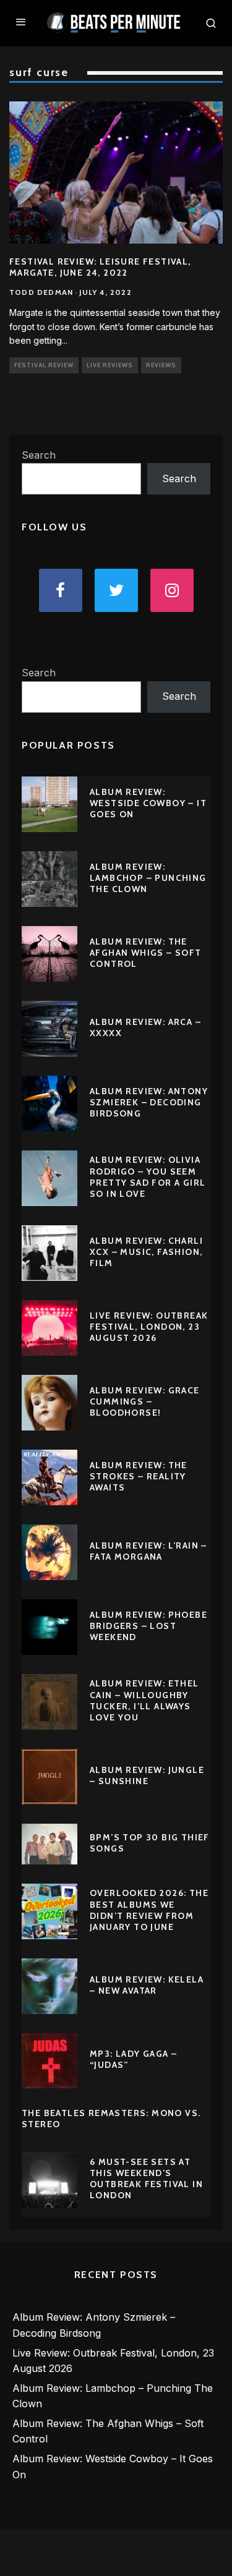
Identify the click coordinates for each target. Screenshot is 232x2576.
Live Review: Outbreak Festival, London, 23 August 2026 (149, 1327)
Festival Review (44, 365)
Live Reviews (110, 365)
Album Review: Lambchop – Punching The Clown (148, 878)
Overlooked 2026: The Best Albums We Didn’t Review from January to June (149, 1910)
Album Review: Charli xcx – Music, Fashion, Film (146, 1252)
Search (39, 455)
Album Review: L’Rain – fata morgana (148, 1551)
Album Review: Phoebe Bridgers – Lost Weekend (148, 1626)
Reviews (161, 365)
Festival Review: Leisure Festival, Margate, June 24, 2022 (100, 267)
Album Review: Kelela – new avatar (147, 1985)
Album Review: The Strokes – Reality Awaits (139, 1476)
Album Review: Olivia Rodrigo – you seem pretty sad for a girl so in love (148, 1177)
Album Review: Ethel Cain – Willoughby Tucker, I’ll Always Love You (144, 1700)
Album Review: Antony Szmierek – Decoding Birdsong (149, 1102)
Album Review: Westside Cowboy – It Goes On (148, 803)
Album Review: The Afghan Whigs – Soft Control (146, 953)
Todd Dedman (41, 292)
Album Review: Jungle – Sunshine (147, 1775)
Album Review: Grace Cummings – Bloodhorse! (145, 1401)
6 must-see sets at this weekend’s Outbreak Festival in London (146, 2179)
